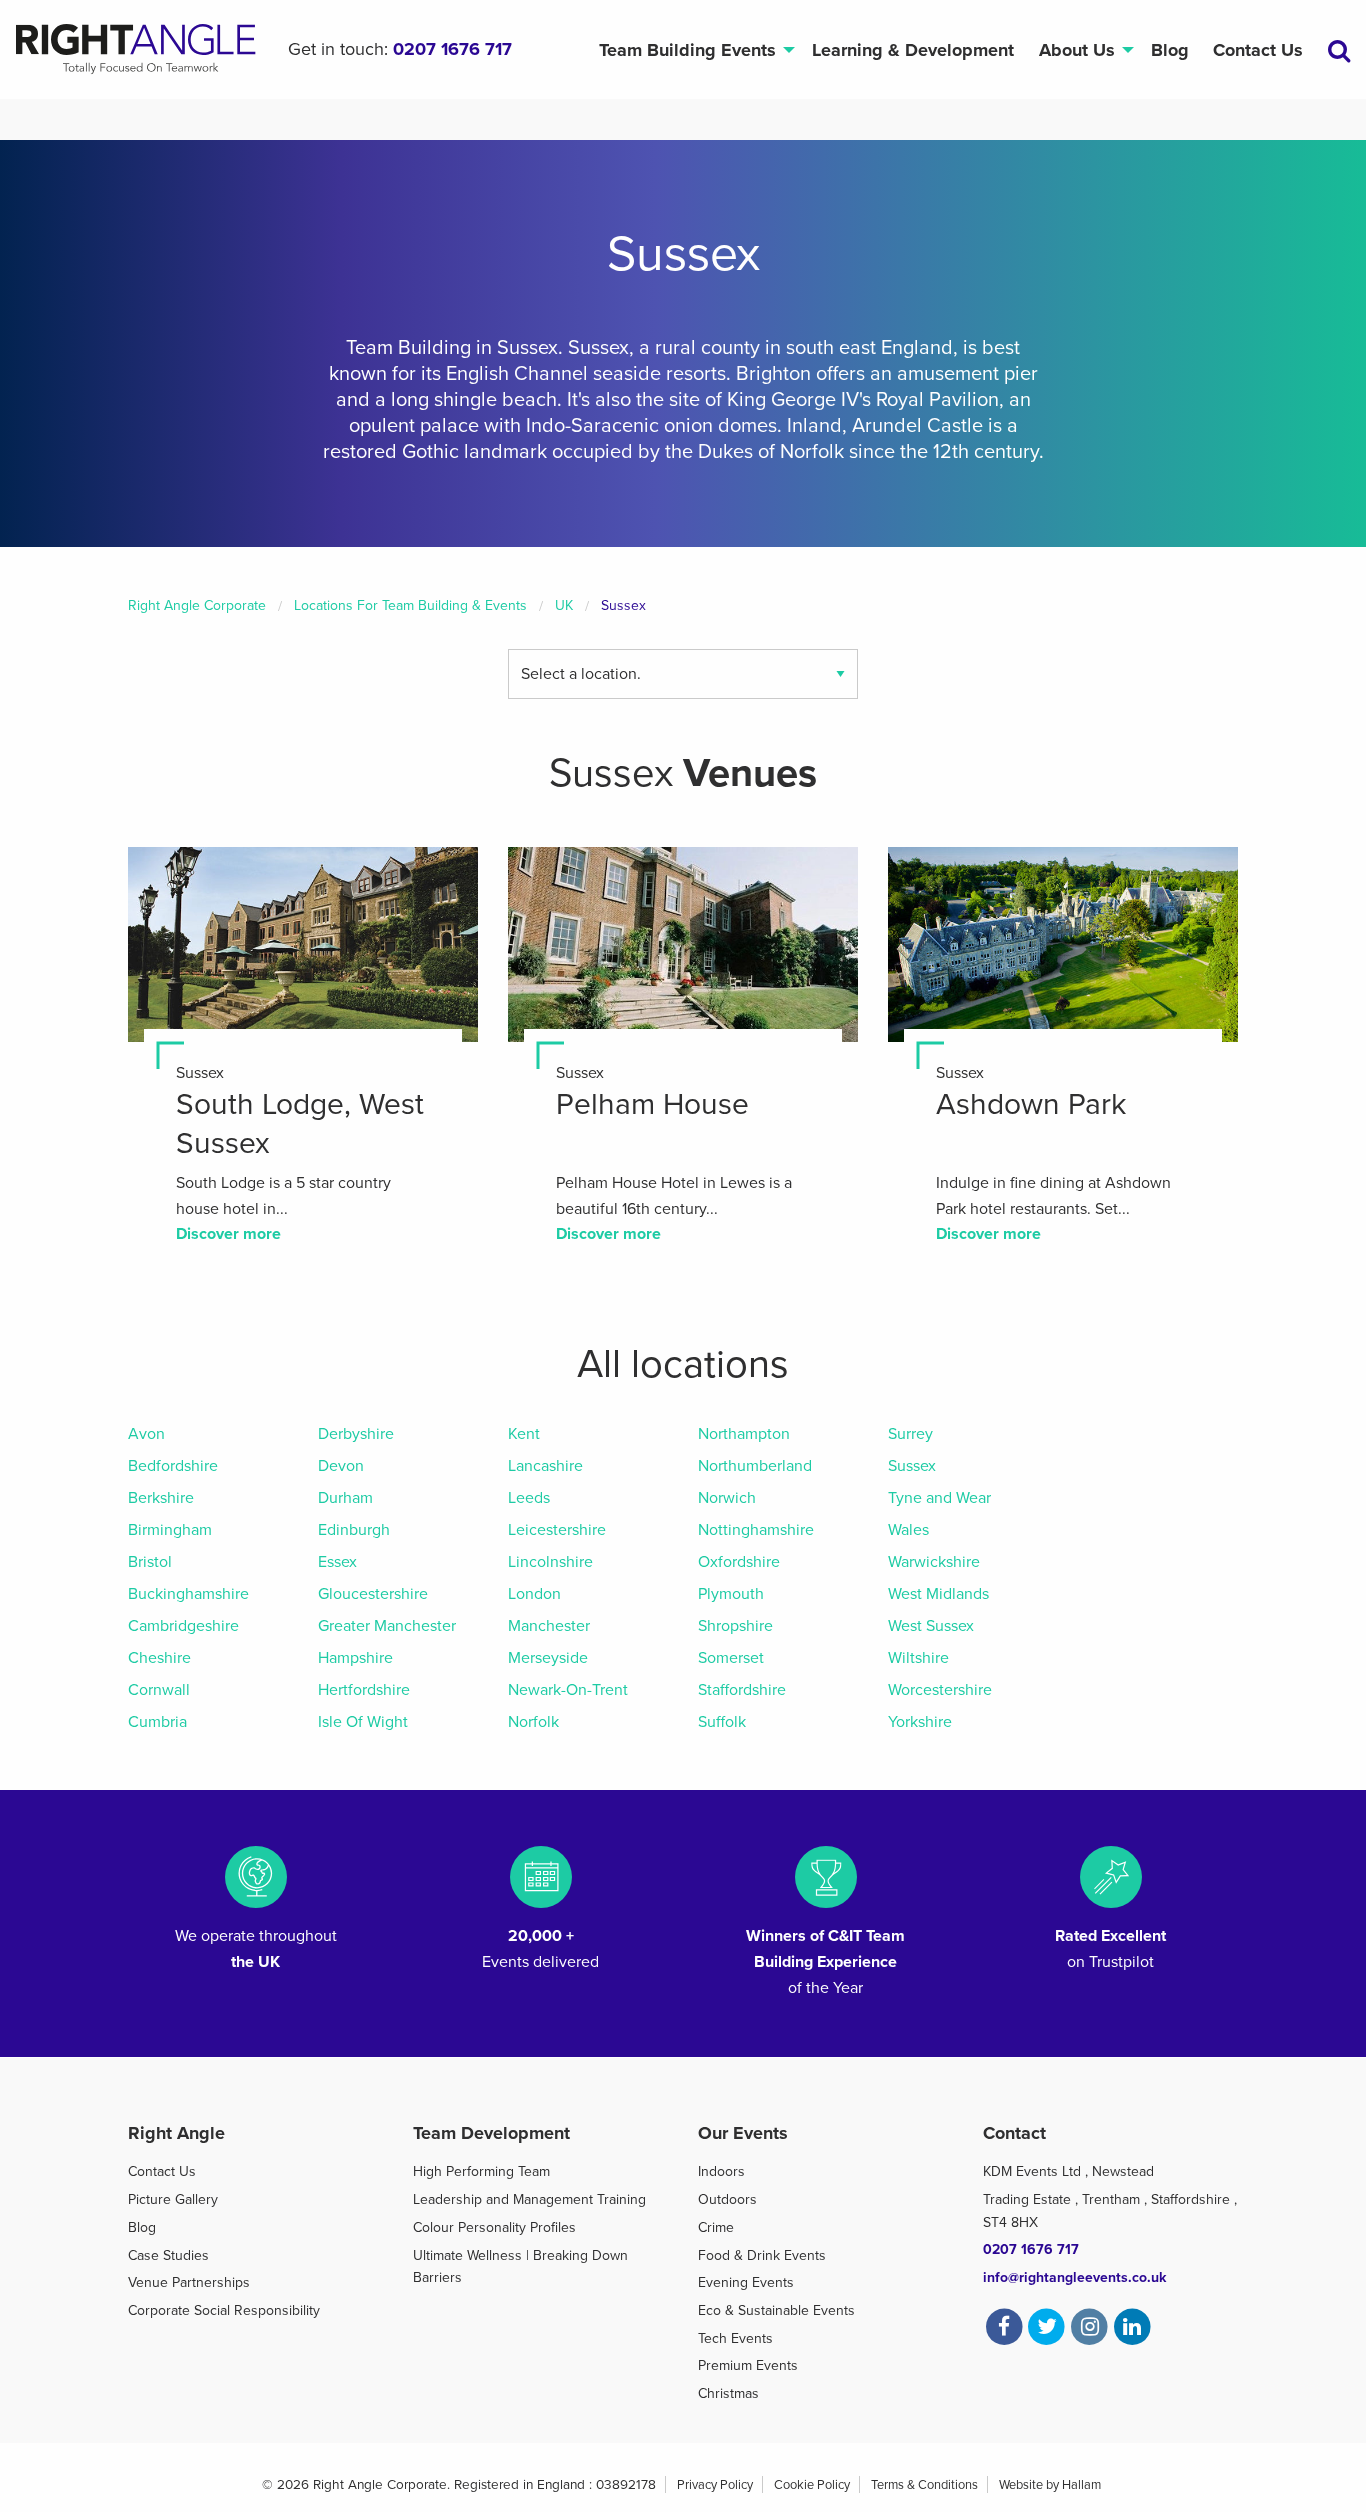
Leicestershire (557, 1530)
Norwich (727, 1498)
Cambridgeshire (183, 1626)
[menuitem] (692, 49)
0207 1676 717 (452, 49)
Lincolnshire (550, 1562)
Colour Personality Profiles (494, 2227)
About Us (1077, 50)
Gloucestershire (373, 1594)
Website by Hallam (1050, 2485)
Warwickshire (934, 1562)
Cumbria (157, 1722)
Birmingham (170, 1530)
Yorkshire (920, 1722)
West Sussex (931, 1626)
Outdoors (727, 2199)
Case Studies (168, 2255)
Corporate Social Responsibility (224, 2310)
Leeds (529, 1498)
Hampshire (355, 1658)
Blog (1170, 50)
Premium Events (748, 2365)
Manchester (549, 1626)
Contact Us (1258, 50)
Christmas (728, 2393)
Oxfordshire (739, 1562)
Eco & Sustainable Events (776, 2310)
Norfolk (533, 1722)
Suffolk (722, 1722)
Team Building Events (687, 50)
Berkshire (161, 1498)
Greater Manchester (387, 1626)
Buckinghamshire (188, 1594)
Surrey (910, 1434)
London (534, 1594)
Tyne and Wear (939, 1498)
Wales (908, 1530)
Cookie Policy (812, 2485)
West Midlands (938, 1594)
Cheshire (159, 1658)
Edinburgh (354, 1530)
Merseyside (548, 1658)
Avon (146, 1434)
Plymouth (731, 1594)
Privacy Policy (715, 2485)
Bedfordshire (173, 1466)
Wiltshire (918, 1658)
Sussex (912, 1466)
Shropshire (735, 1626)
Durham (345, 1498)
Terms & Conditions (924, 2485)
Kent (524, 1434)
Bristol (150, 1562)
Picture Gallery (173, 2199)
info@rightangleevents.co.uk (1074, 2277)
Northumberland (755, 1466)
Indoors (721, 2171)
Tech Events (735, 2338)
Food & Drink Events (762, 2255)
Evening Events (746, 2282)
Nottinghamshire (756, 1530)
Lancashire (545, 1466)
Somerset (731, 1658)
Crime (716, 2227)
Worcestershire (940, 1690)
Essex (337, 1562)
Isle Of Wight (363, 1722)
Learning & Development (913, 50)
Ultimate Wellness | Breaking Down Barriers (520, 2266)
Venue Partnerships (189, 2282)
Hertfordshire (364, 1690)
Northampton (744, 1434)
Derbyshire (356, 1434)
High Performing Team (481, 2171)
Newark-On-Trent (568, 1690)
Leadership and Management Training (529, 2199)
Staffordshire (742, 1690)
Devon (341, 1466)
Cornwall (159, 1690)
